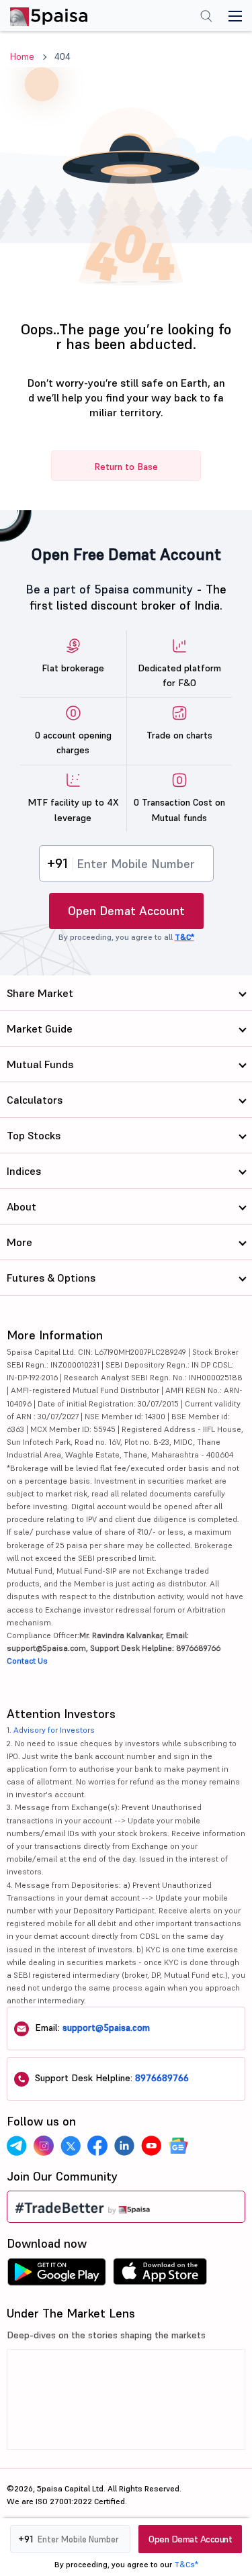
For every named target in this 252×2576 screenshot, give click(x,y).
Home (22, 56)
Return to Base (126, 467)
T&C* (184, 937)
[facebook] (97, 2146)
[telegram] (17, 2146)
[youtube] (151, 2146)
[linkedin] (124, 2146)
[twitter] (71, 2146)
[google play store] (56, 2275)
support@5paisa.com (106, 2028)
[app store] (160, 2275)
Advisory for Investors (54, 1730)
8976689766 (162, 2078)
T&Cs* (186, 2564)
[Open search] (206, 17)
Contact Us (27, 1661)
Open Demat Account (126, 911)
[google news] (178, 2146)
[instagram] (44, 2146)
